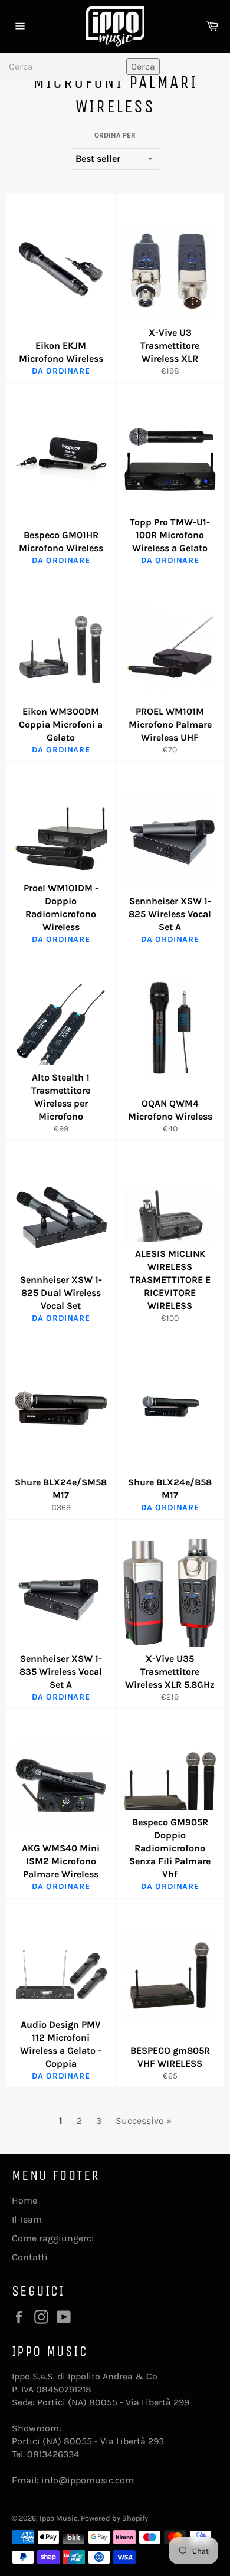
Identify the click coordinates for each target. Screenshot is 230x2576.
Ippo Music (59, 2518)
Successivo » (144, 2121)
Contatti (30, 2257)
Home (24, 2200)
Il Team (27, 2219)
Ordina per (115, 135)
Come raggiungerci (53, 2238)
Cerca (143, 66)
